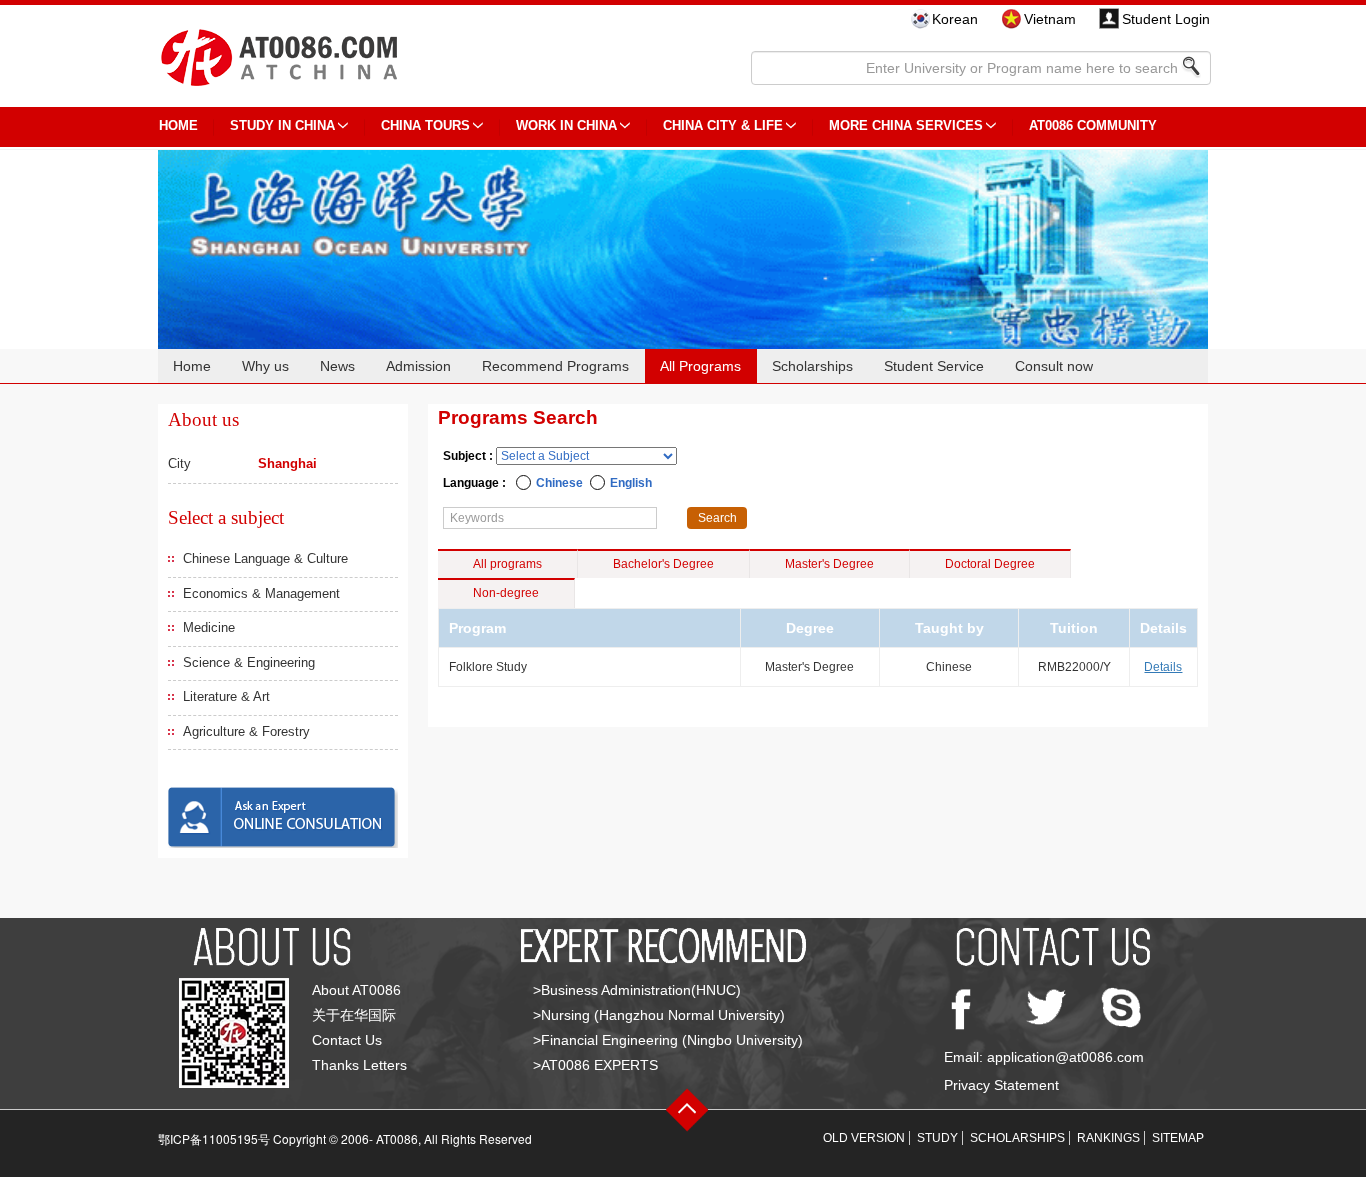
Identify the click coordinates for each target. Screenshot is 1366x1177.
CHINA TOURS (425, 125)
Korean (955, 19)
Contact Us (347, 1040)
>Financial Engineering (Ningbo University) (668, 1040)
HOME (178, 125)
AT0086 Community (1093, 125)
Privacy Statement (1001, 1085)
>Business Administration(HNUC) (637, 990)
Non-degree (506, 593)
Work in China (566, 125)
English (631, 483)
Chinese (559, 483)
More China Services (906, 125)
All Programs (700, 366)
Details (1163, 667)
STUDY (937, 1138)
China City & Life (723, 125)
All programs (507, 564)
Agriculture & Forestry (246, 731)
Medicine (209, 627)
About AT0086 (356, 990)
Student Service (934, 366)
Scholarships (812, 366)
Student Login (1166, 19)
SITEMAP (1178, 1138)
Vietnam (1050, 19)
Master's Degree (829, 564)
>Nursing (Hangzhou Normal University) (659, 1015)
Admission (418, 366)
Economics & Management (261, 593)
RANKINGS (1108, 1138)
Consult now (1054, 366)
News (337, 366)
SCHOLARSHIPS (1017, 1138)
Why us (265, 366)
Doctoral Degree (990, 564)
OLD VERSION (864, 1138)
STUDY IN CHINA (282, 125)
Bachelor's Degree (663, 564)
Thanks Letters (359, 1065)
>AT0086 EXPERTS (595, 1065)
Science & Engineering (249, 662)
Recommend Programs (555, 366)
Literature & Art (226, 696)
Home (192, 366)
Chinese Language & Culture (265, 558)
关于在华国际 (354, 1015)
